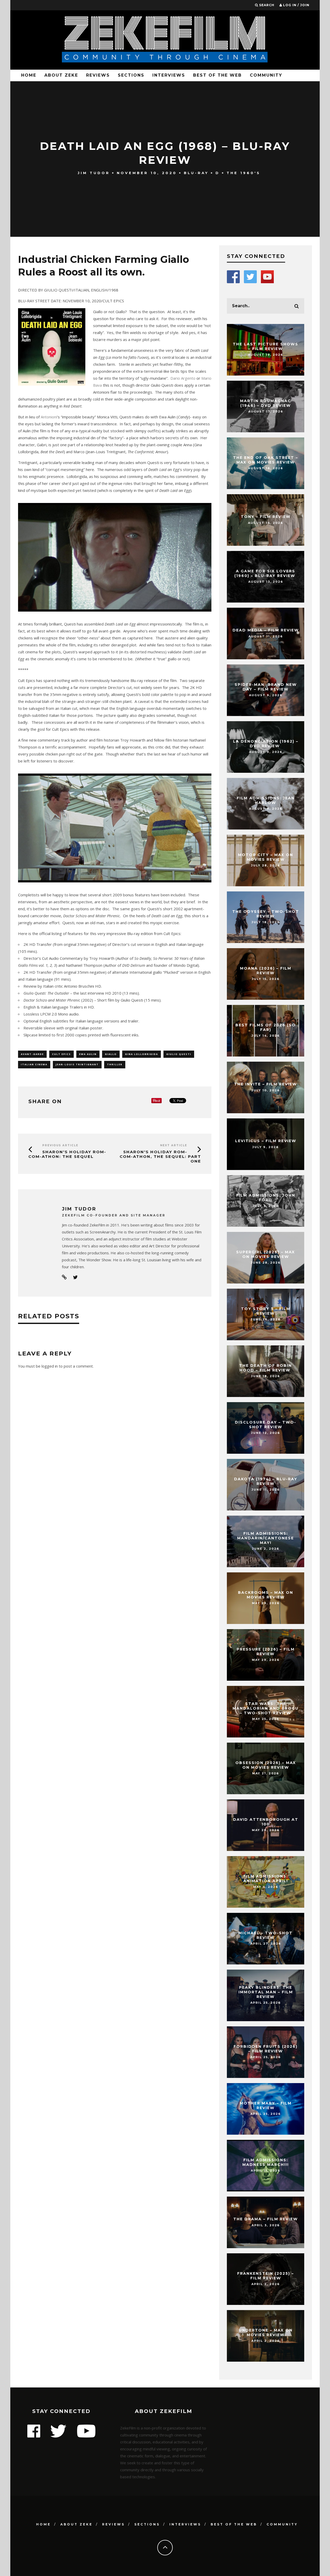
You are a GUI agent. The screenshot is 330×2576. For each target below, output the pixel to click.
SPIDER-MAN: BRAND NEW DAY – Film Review (266, 687)
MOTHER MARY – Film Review (266, 2106)
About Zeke (61, 75)
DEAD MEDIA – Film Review (266, 630)
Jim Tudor (94, 173)
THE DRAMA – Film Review (266, 2219)
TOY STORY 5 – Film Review (266, 1311)
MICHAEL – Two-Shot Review (266, 1935)
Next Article (174, 1145)
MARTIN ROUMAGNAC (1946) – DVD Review (266, 403)
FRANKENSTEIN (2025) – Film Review (266, 2276)
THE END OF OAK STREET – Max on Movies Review (266, 460)
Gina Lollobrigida (142, 1054)
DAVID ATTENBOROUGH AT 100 (266, 1822)
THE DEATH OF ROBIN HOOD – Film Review (266, 1368)
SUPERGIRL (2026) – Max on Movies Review (266, 1254)
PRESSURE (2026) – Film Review (266, 1652)
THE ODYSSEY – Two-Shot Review (266, 914)
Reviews (98, 75)
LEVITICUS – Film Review (266, 1141)
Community (266, 75)
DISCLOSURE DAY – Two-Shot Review (266, 1425)
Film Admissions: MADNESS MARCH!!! (266, 2162)
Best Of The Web (217, 75)
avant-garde (32, 1054)
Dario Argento (183, 378)
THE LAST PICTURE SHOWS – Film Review (266, 346)
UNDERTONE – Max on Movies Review (266, 2333)
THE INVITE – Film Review (266, 1084)
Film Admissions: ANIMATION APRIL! (266, 1879)
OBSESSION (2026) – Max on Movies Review (266, 1765)
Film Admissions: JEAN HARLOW (266, 800)
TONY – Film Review (266, 517)
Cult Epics (61, 1054)
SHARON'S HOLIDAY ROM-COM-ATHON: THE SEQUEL (67, 1154)
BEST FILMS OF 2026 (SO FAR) (266, 1027)
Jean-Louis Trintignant (77, 1064)
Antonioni (49, 417)
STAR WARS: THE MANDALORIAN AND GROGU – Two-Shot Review (266, 1708)
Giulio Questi (179, 1054)
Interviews (169, 75)
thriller (115, 1064)
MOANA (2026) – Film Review (266, 971)
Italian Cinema (34, 1064)
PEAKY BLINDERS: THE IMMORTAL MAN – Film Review (266, 1992)
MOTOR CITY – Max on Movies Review (266, 857)
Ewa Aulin (88, 1054)
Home (29, 75)
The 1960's (244, 173)
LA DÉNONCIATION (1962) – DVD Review (266, 744)
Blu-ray (196, 173)
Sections (131, 75)
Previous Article (60, 1145)
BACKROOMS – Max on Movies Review (266, 1595)
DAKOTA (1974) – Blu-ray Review (266, 1481)
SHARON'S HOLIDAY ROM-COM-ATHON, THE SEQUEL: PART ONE (160, 1156)
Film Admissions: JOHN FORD (266, 1198)
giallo (111, 1054)
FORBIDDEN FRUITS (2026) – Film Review (266, 2049)
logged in (50, 1366)
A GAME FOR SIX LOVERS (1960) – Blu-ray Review (266, 573)
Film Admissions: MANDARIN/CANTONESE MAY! (266, 1538)
